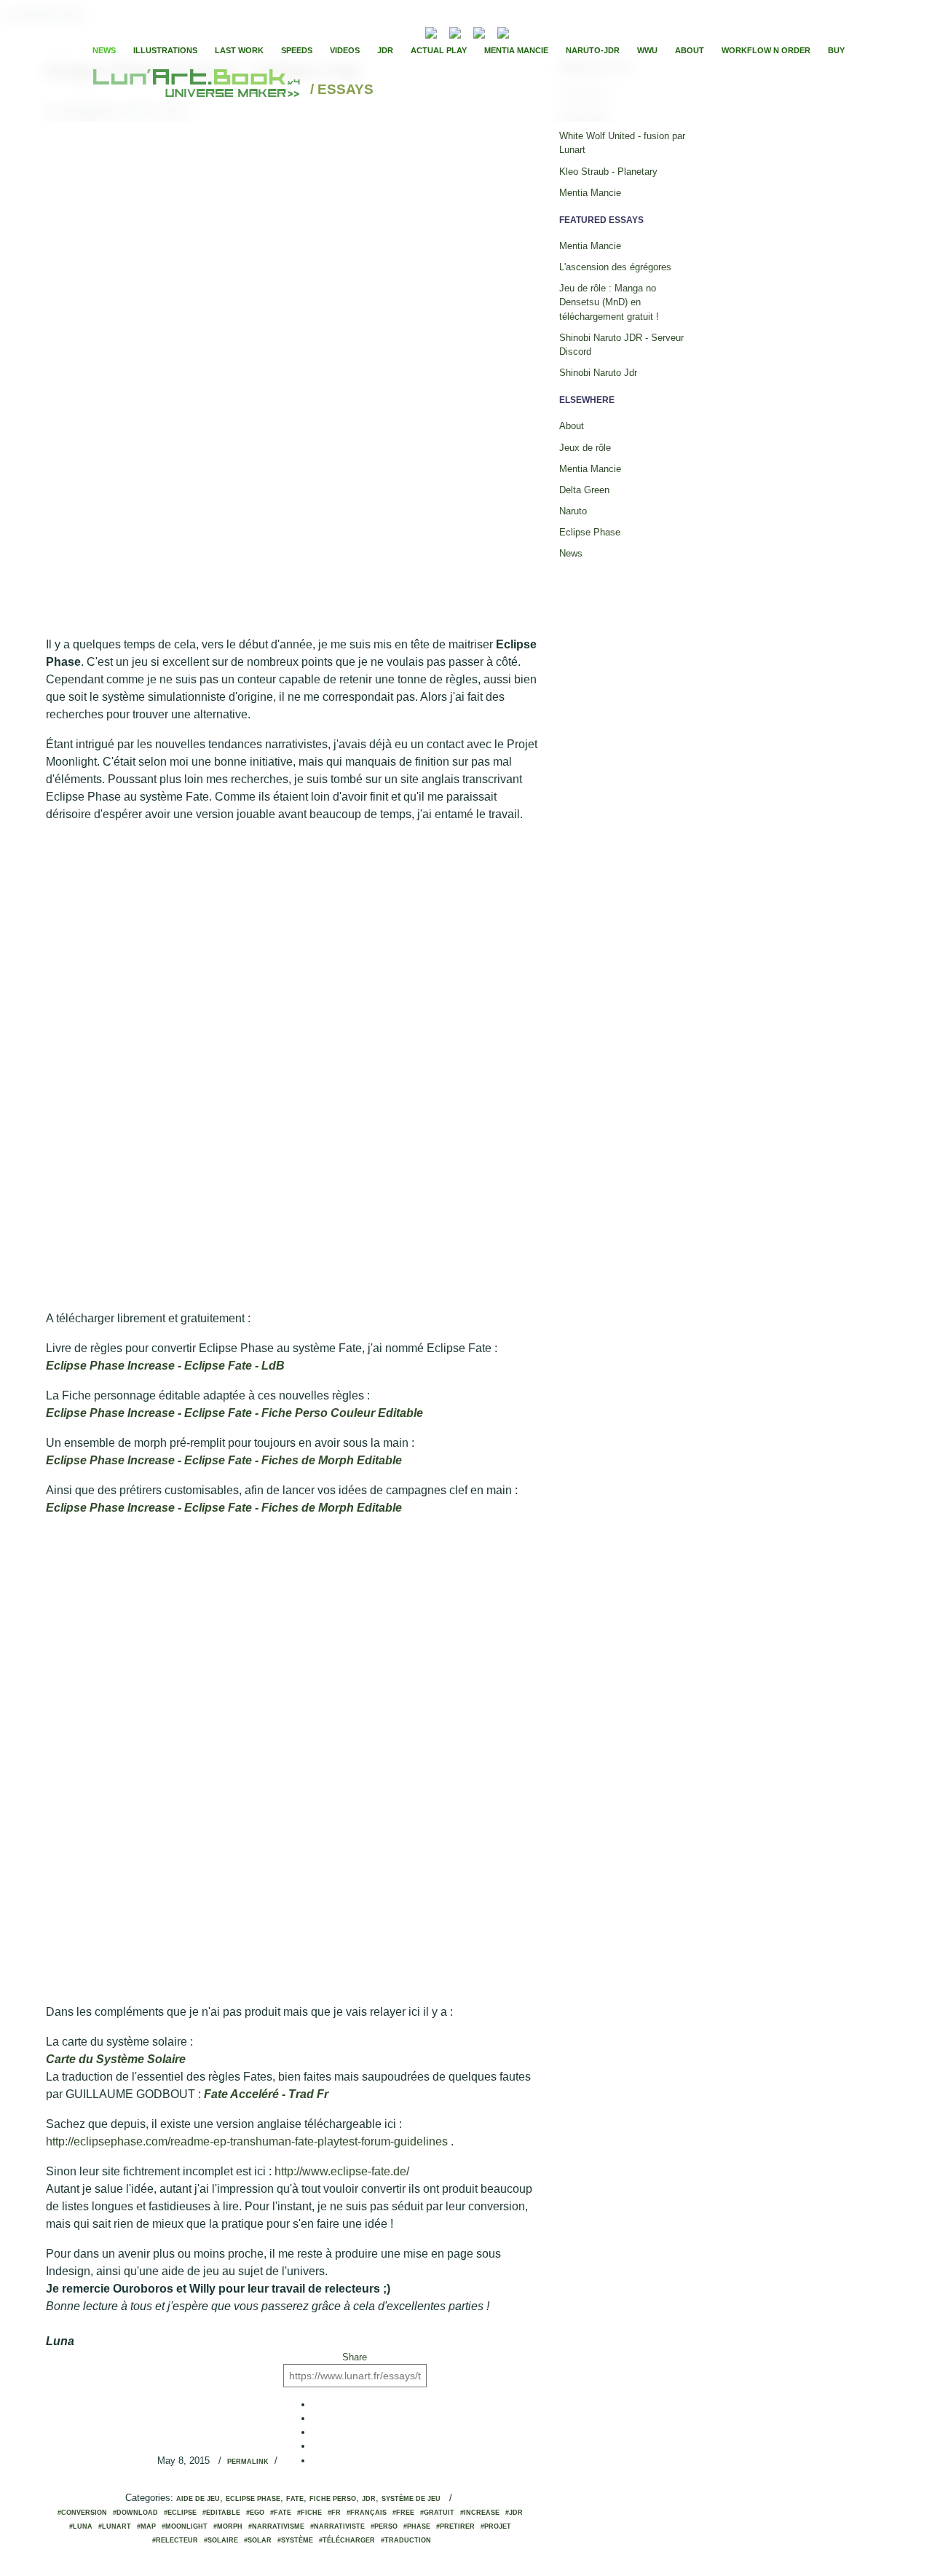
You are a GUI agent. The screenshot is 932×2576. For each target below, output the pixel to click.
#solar (258, 2540)
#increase (480, 2513)
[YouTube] (525, 31)
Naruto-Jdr (593, 50)
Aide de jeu (198, 2499)
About (690, 50)
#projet (496, 2526)
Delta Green (584, 490)
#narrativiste (337, 2526)
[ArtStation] (479, 31)
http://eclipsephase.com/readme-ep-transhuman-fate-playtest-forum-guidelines (247, 2141)
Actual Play (439, 50)
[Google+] (566, 31)
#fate (281, 2513)
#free (403, 2513)
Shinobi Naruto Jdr (598, 373)
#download (135, 2513)
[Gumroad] (431, 31)
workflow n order (766, 50)
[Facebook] (542, 31)
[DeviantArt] (455, 31)
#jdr (514, 2513)
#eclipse (180, 2513)
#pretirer (455, 2526)
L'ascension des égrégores (615, 267)
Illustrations (165, 50)
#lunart (115, 2526)
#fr (334, 2513)
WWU (647, 50)
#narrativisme (276, 2526)
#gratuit (437, 2513)
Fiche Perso (333, 2499)
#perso (384, 2526)
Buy (836, 50)
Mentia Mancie (516, 50)
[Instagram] (503, 31)
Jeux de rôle (585, 448)
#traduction (406, 2540)
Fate (295, 2499)
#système (295, 2540)
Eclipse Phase (253, 2499)
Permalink (248, 2462)
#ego (255, 2513)
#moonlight (185, 2526)
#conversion (82, 2513)
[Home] (198, 90)
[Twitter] (554, 31)
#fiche (309, 2513)
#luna (81, 2526)
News (104, 50)
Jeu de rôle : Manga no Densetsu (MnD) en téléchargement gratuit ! (609, 302)
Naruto (573, 511)
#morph (228, 2526)
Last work (239, 50)
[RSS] (409, 31)
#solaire (221, 2540)
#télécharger (347, 2540)
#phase (417, 2526)
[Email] (392, 31)
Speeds (297, 50)
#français (367, 2513)
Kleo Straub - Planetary (608, 172)
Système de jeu (411, 2499)
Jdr (369, 2499)
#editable (221, 2513)
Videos (345, 50)
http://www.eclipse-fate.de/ (342, 2171)
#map (146, 2526)
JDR (385, 50)
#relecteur (175, 2540)
